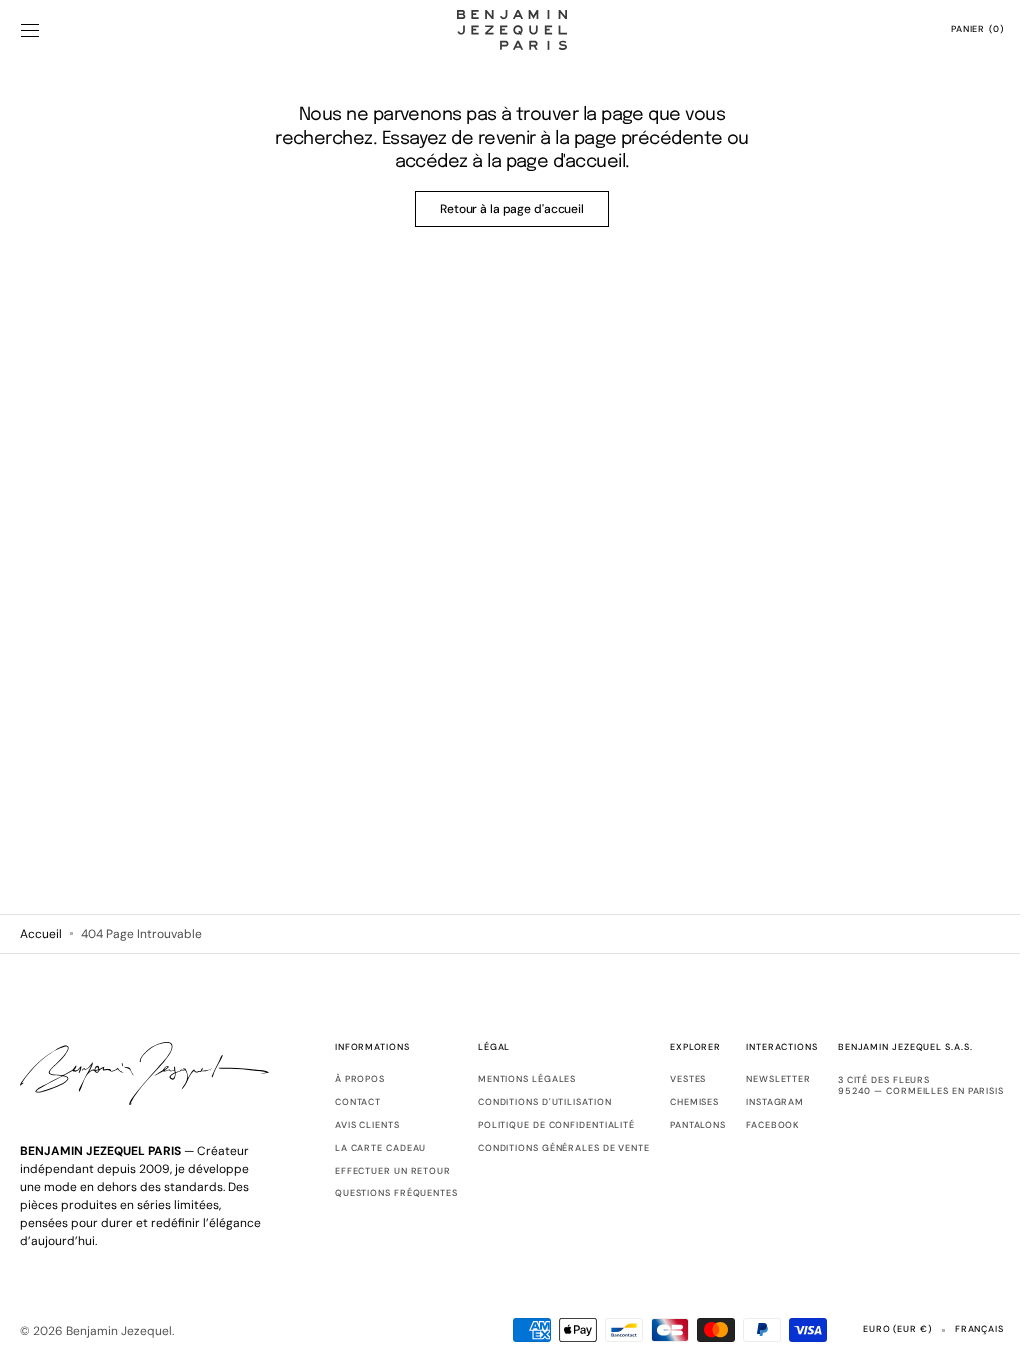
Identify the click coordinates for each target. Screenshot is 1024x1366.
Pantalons (683, 1125)
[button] (30, 30)
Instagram (760, 1102)
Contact (343, 1102)
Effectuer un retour (378, 1171)
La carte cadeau (366, 1148)
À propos (345, 1079)
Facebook (758, 1125)
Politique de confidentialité (541, 1125)
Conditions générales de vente (549, 1148)
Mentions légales (512, 1079)
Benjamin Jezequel (119, 1331)
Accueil (41, 934)
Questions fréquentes (381, 1193)
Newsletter (763, 1079)
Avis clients (352, 1125)
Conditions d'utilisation (530, 1102)
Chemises (679, 1102)
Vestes (673, 1079)
